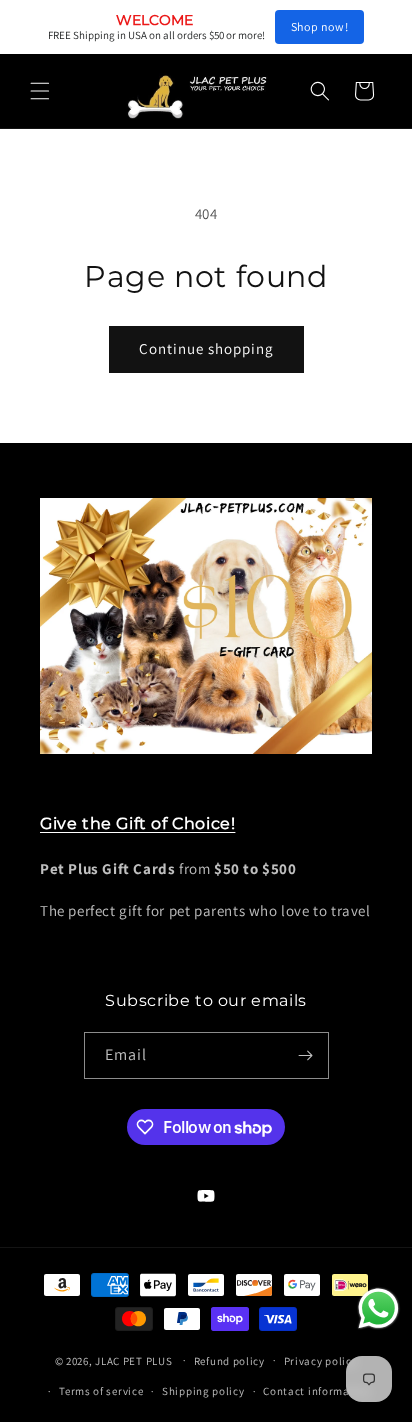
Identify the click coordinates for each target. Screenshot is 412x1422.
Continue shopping (206, 348)
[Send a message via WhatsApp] (378, 1308)
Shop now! (319, 26)
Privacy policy (321, 1361)
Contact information (317, 1391)
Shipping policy (203, 1391)
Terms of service (101, 1391)
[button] (40, 91)
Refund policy (229, 1361)
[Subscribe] (306, 1055)
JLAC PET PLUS (133, 1360)
